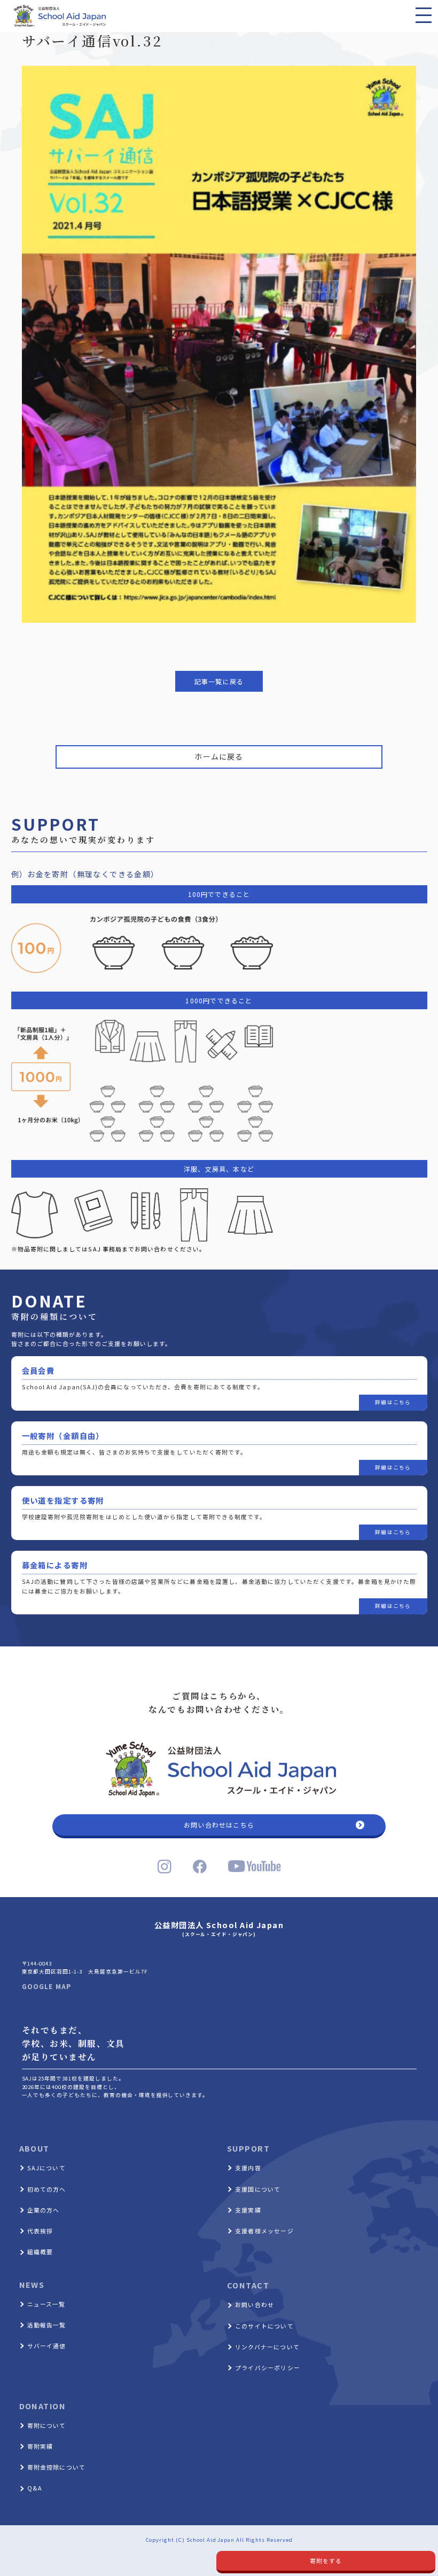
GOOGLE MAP (47, 1986)
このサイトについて (264, 2326)
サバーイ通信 (47, 2346)
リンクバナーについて (267, 2347)
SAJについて (46, 2168)
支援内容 (248, 2168)
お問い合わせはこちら (219, 1825)
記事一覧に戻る (219, 681)
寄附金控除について (57, 2467)
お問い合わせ (255, 2304)
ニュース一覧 (46, 2304)
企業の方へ (44, 2210)
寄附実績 (40, 2446)
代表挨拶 (40, 2231)
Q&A (35, 2488)
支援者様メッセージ (264, 2231)
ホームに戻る (219, 756)
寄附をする (326, 2560)
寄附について (47, 2425)
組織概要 (40, 2252)
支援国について (258, 2189)
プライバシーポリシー (268, 2368)
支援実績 (248, 2210)
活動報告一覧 (47, 2325)
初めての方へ (47, 2189)
